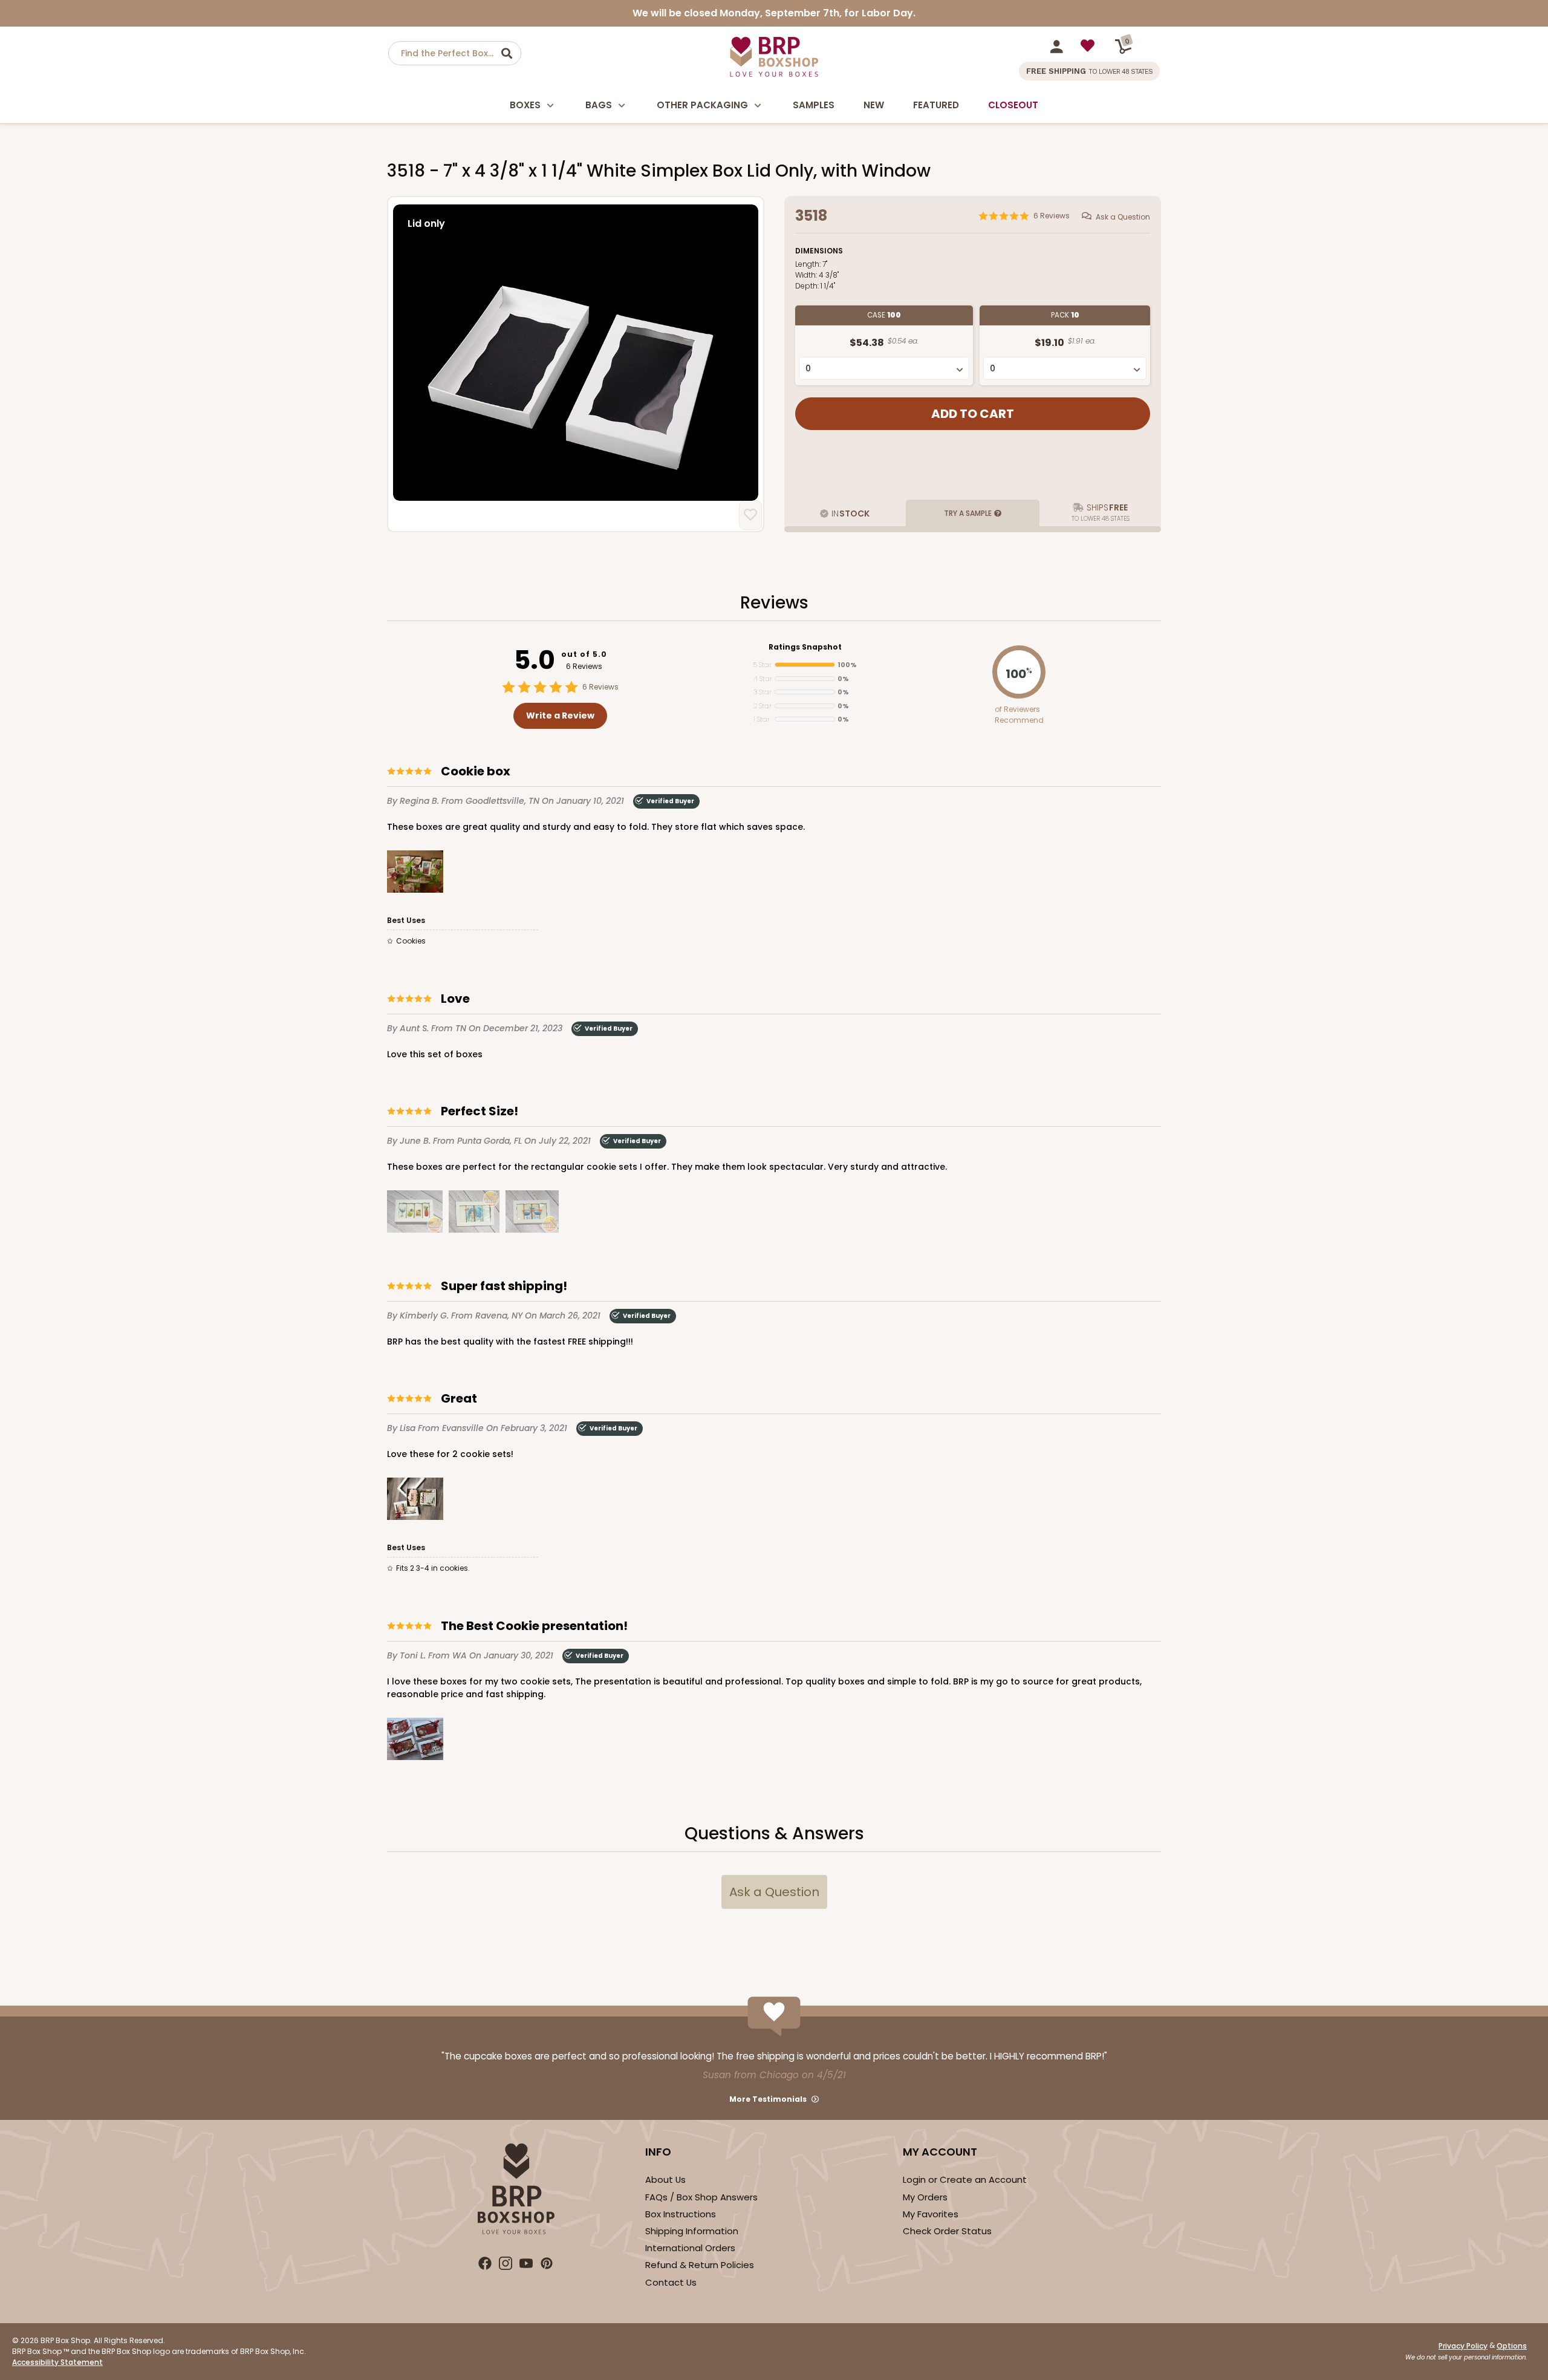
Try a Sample (968, 513)
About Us (665, 2179)
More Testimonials (768, 2099)
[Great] (415, 1501)
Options (1512, 2346)
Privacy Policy (1463, 2346)
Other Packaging (702, 105)
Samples (814, 105)
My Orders (925, 2197)
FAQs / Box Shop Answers (701, 2197)
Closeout (1013, 105)
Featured (936, 105)
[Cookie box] (415, 874)
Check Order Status (947, 2231)
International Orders (690, 2248)
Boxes (525, 105)
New (874, 105)
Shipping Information (692, 2231)
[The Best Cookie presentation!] (415, 1741)
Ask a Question (1123, 217)
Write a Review (560, 716)
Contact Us (671, 2282)
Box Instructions (681, 2214)
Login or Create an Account (965, 2179)
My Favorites (931, 2214)
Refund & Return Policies (700, 2265)
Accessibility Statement (57, 2362)
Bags (599, 105)
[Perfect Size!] (415, 1214)
